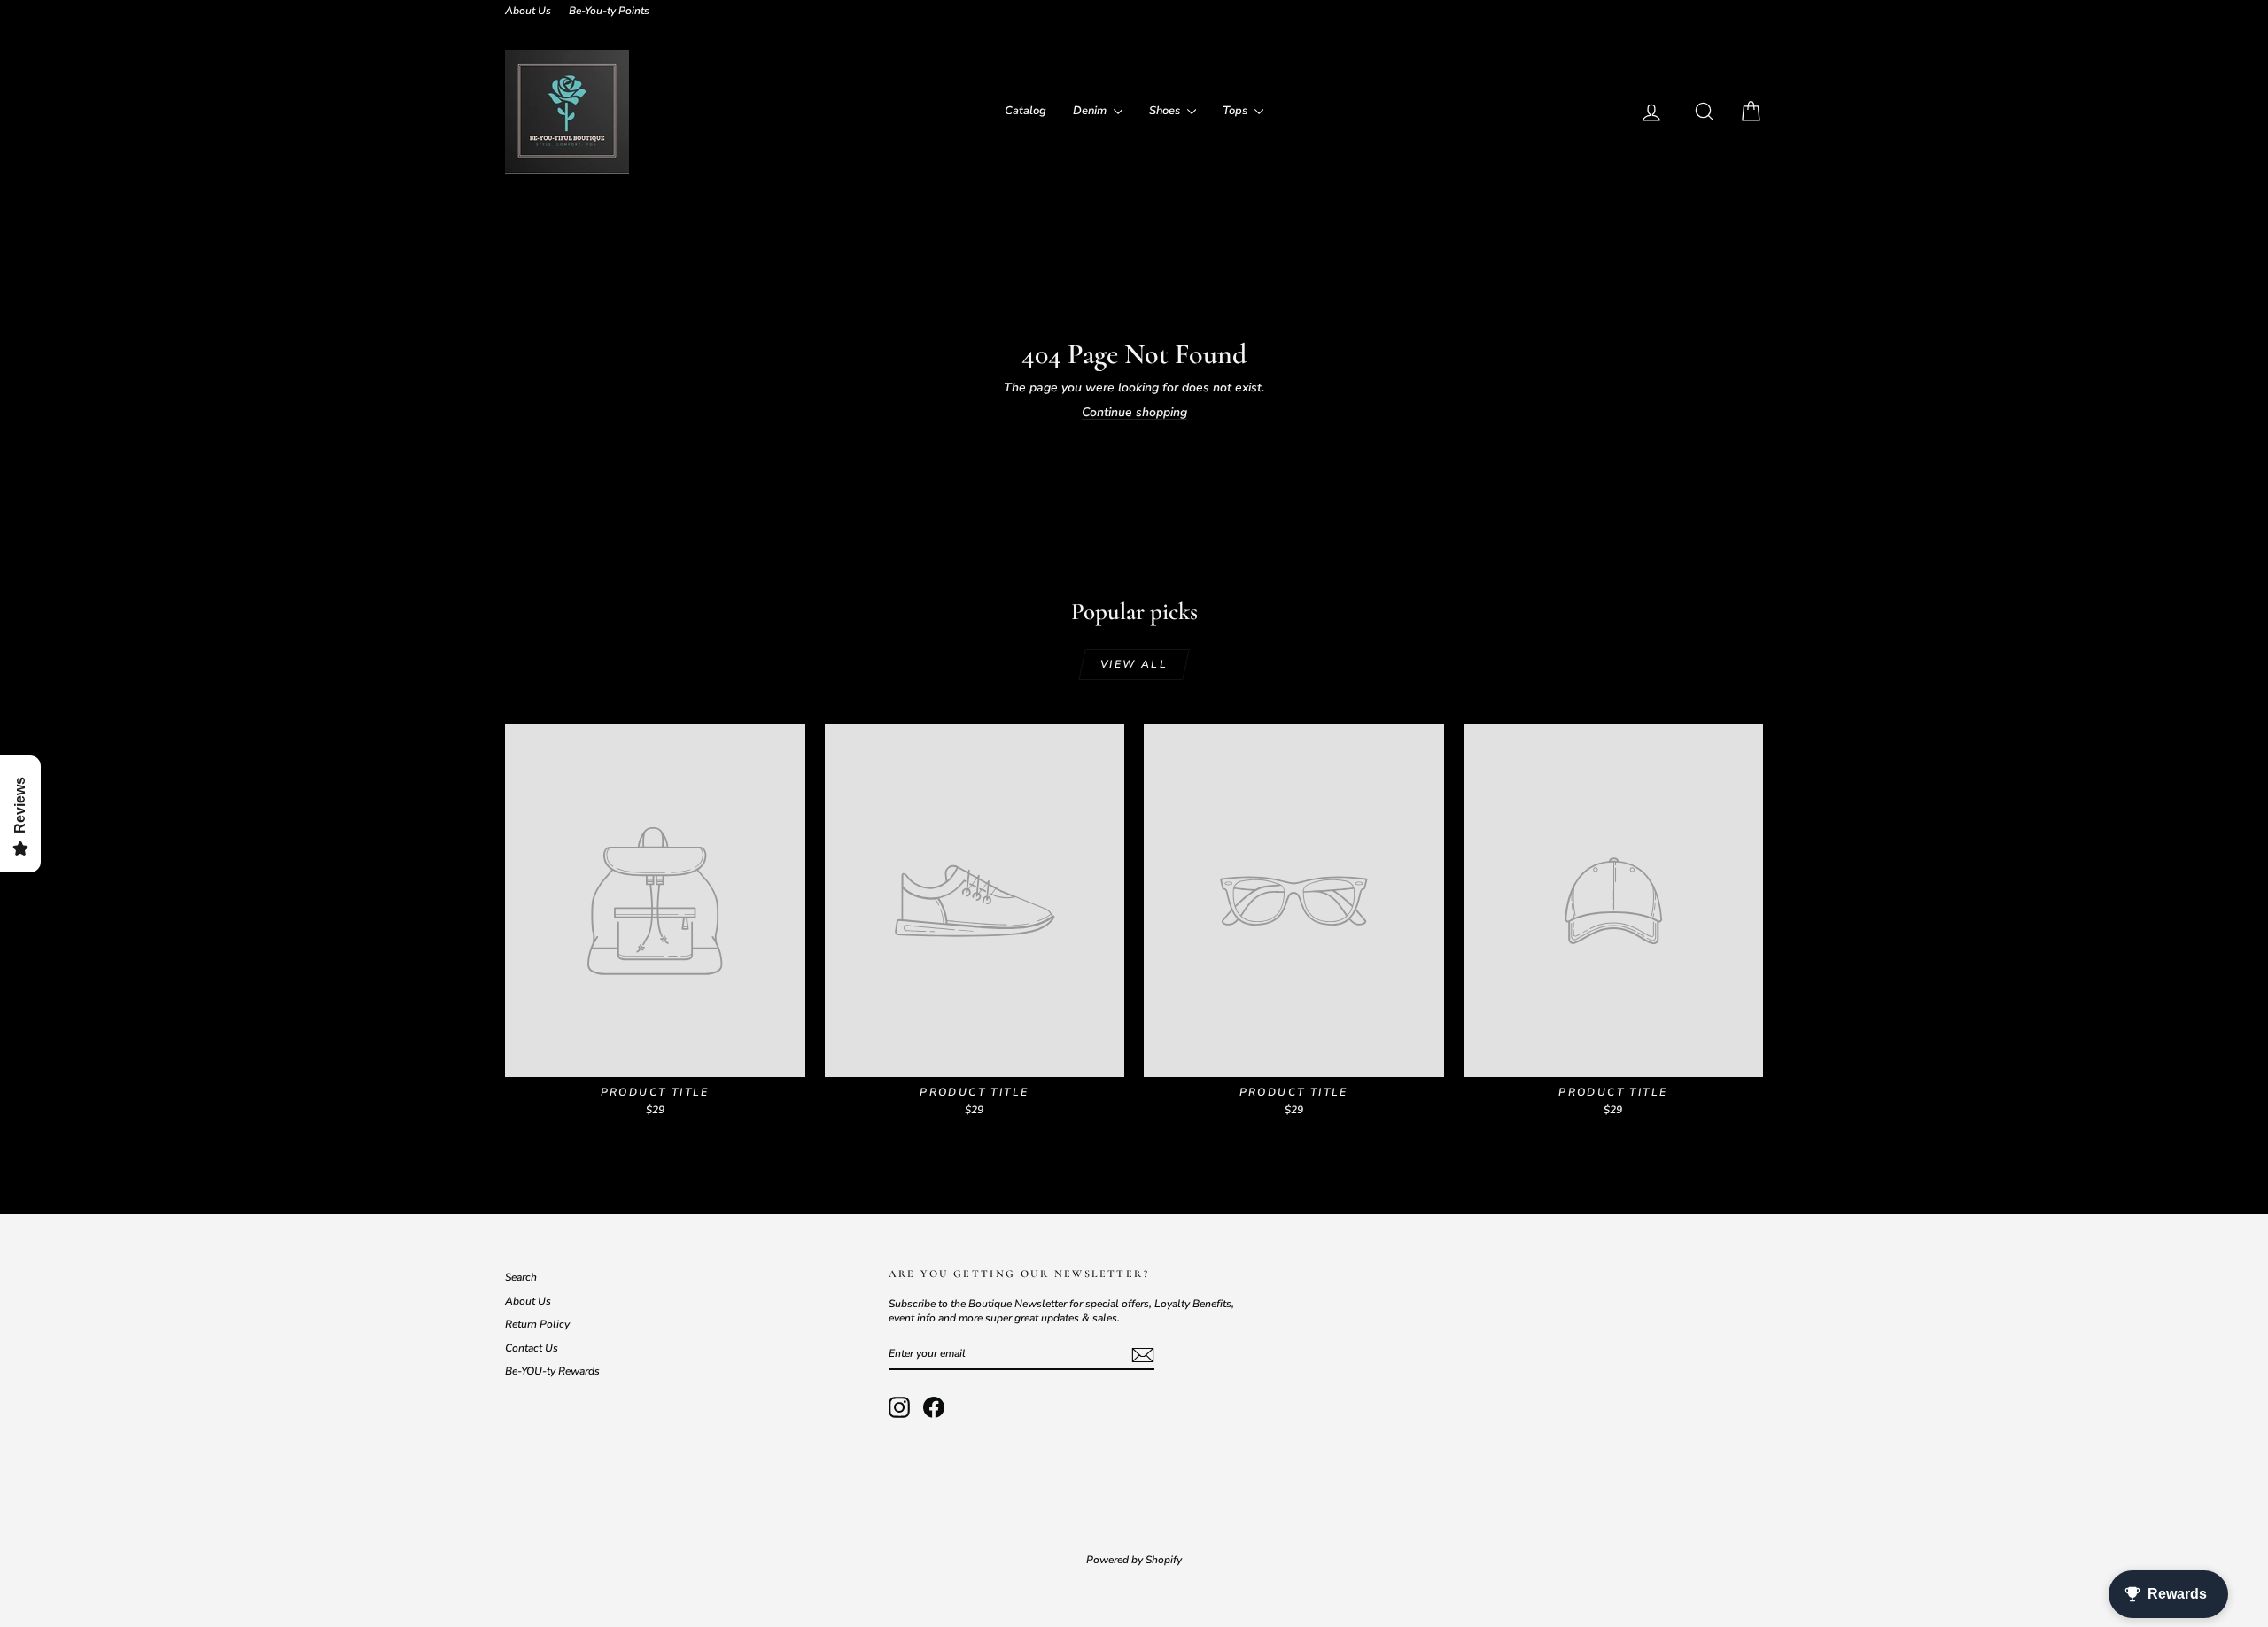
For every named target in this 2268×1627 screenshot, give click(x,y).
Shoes (1166, 111)
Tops (1236, 111)
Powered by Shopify (1134, 1560)
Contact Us (532, 1348)
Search (521, 1277)
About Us (528, 11)
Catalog (1025, 111)
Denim (1091, 111)
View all (1134, 664)
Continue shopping (1134, 412)
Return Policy (537, 1324)
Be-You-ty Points (609, 11)
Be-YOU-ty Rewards (552, 1371)
